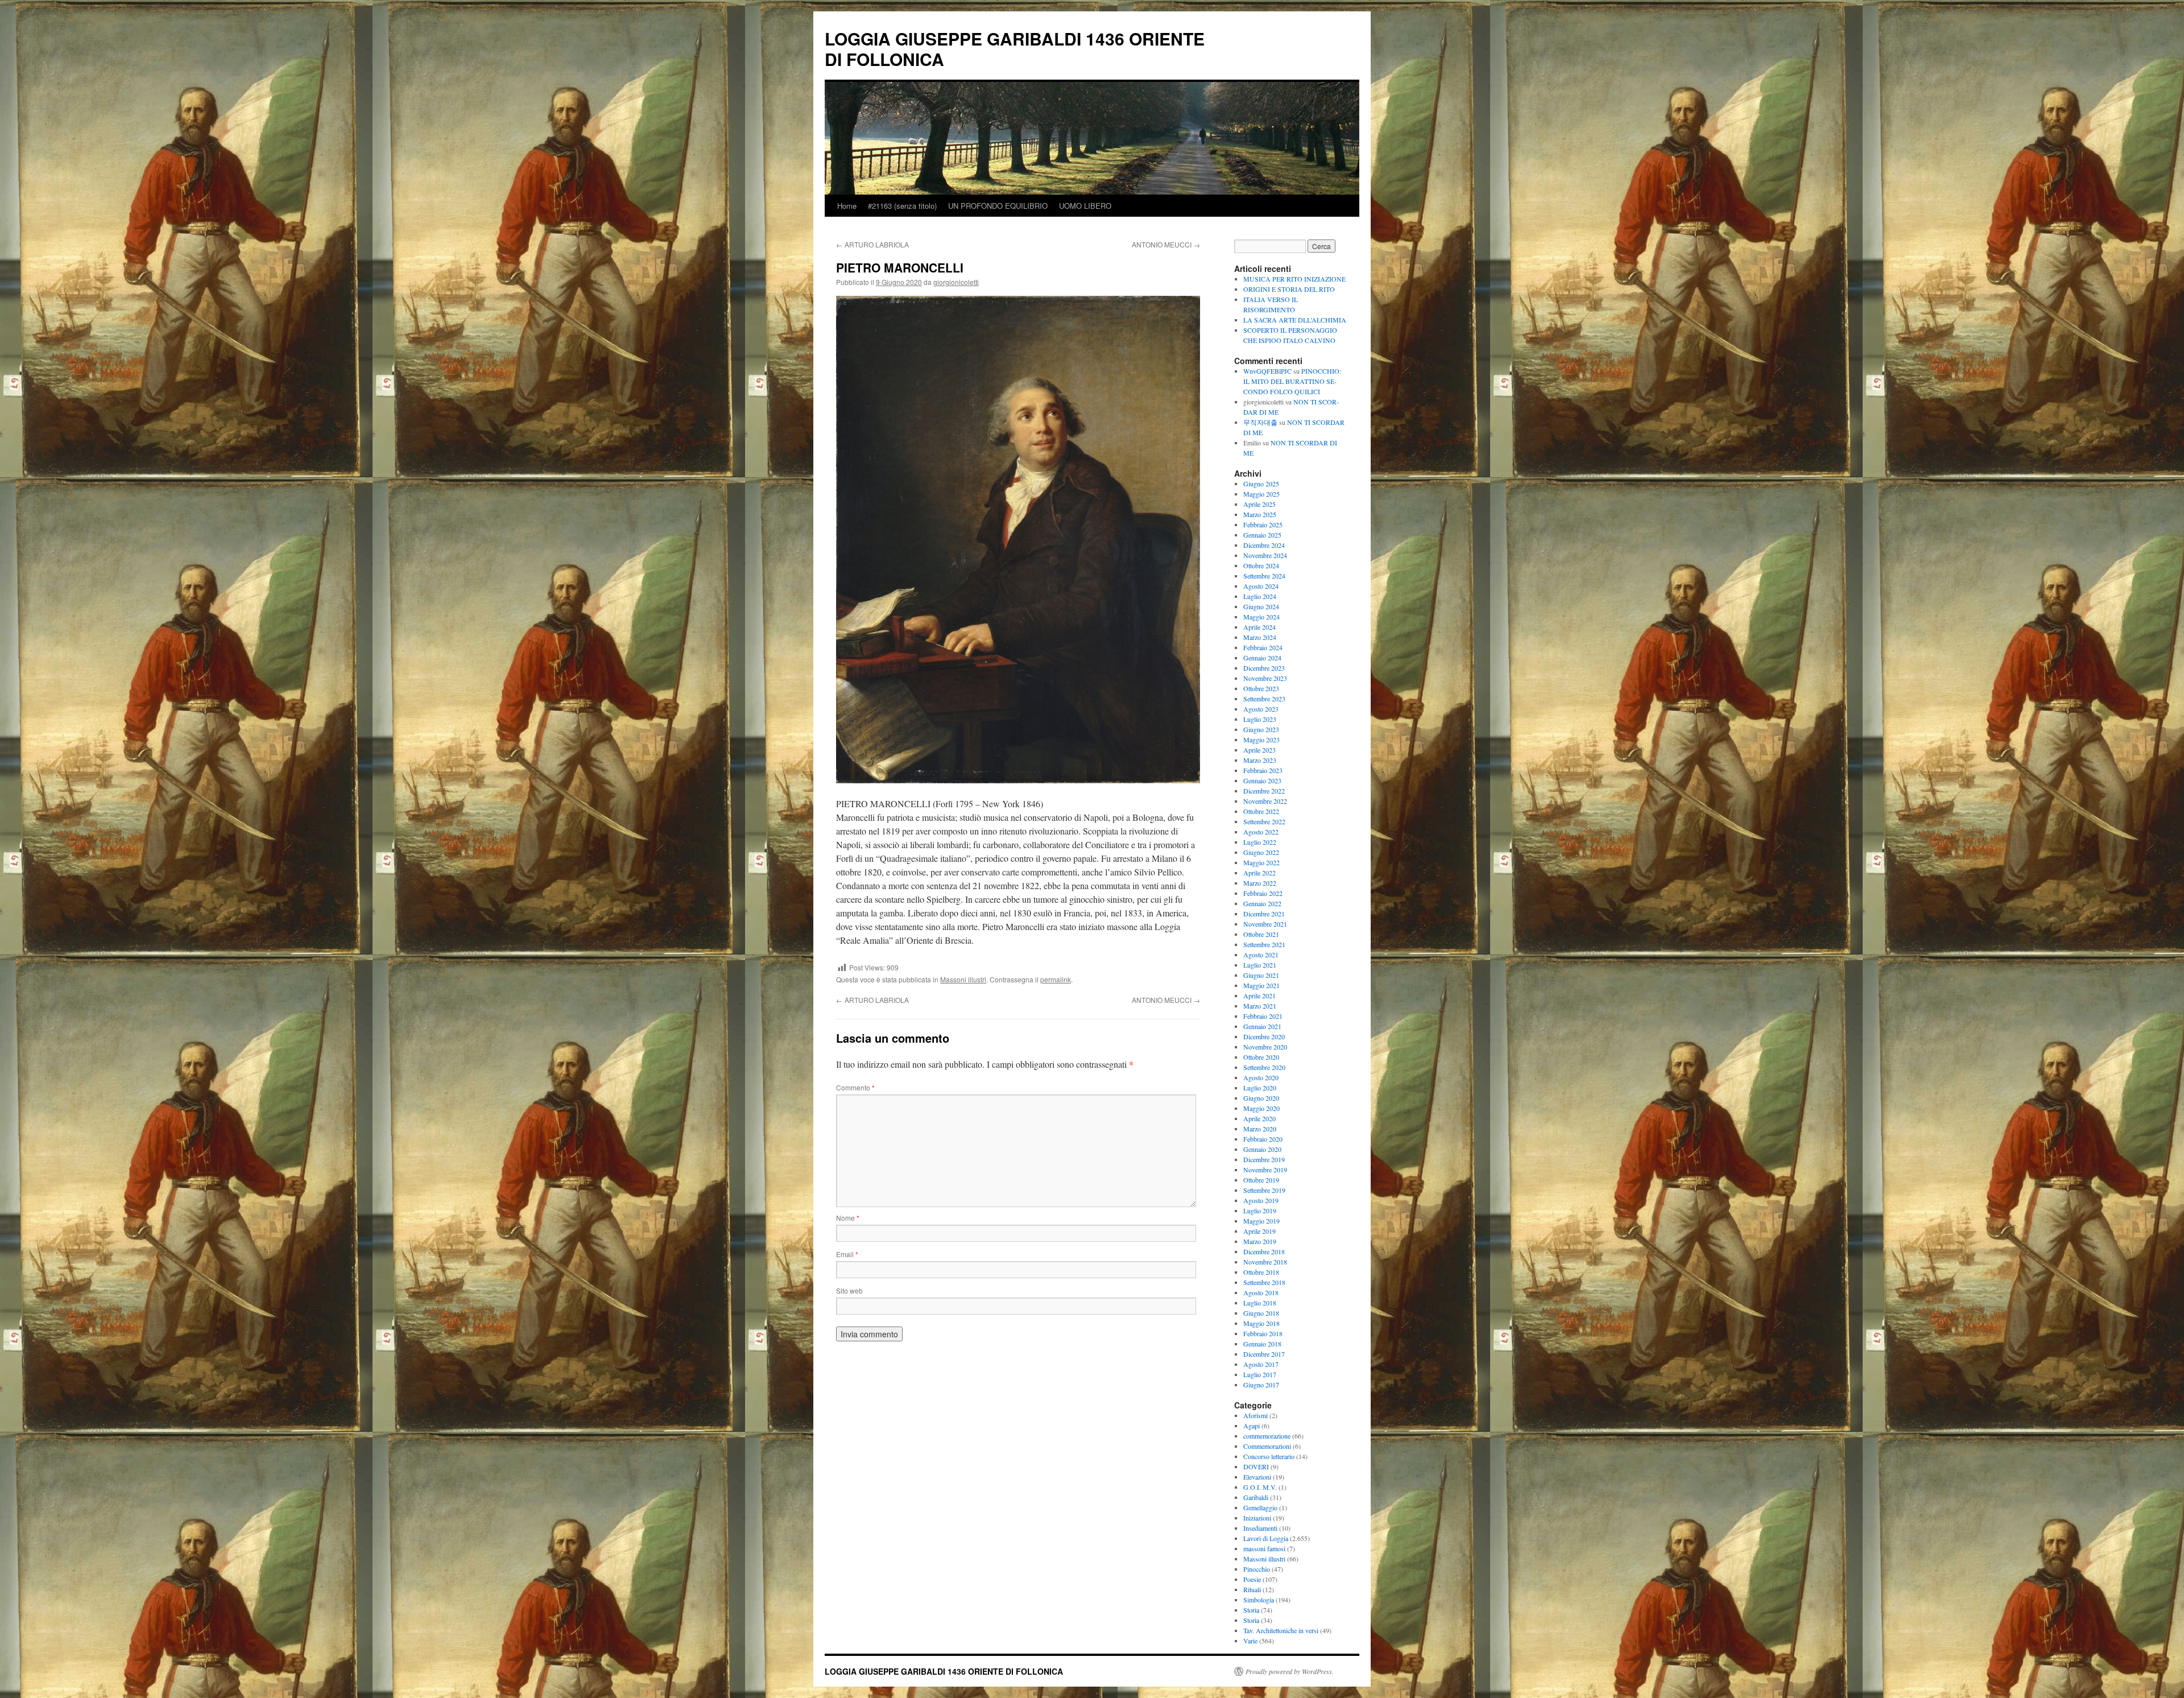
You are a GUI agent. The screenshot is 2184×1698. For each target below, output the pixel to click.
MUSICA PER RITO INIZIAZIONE (1294, 279)
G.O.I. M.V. (1260, 1487)
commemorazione (1267, 1436)
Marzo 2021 (1260, 1006)
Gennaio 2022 (1262, 903)
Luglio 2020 (1260, 1088)
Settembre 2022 (1264, 821)
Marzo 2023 (1260, 760)
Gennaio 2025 (1262, 535)
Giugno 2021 (1261, 975)
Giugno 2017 (1261, 1385)
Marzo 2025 (1260, 514)
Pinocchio (1257, 1569)
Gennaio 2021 (1262, 1026)
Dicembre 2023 (1264, 668)
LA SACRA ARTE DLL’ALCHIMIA (1295, 320)
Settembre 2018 (1264, 1282)
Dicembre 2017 (1264, 1354)
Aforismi (1256, 1415)
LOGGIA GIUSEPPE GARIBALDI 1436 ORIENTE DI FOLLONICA (1015, 49)
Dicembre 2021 (1264, 914)
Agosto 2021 (1261, 955)
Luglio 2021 (1260, 965)
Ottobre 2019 (1261, 1180)
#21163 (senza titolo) (902, 206)
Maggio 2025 (1261, 494)
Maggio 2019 (1261, 1221)
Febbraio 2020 (1263, 1139)
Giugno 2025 (1261, 484)
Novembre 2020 (1265, 1047)
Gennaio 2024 (1262, 658)
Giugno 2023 (1261, 729)
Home (847, 206)
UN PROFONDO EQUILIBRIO (998, 206)
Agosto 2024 (1261, 586)
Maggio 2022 (1261, 862)
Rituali (1252, 1589)
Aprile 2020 (1259, 1118)
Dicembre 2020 (1264, 1036)
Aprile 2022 (1259, 873)
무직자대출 (1260, 422)
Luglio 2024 (1260, 596)
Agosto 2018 (1261, 1292)
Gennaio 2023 (1262, 780)
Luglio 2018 (1260, 1303)
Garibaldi (1256, 1497)
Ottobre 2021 (1261, 934)
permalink (1056, 979)
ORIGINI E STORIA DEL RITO (1289, 289)
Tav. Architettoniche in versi (1281, 1630)
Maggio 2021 (1261, 985)
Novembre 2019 (1265, 1170)
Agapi (1252, 1426)
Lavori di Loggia (1266, 1538)
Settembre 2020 (1264, 1067)
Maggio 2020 (1261, 1108)
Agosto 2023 (1261, 709)
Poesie (1252, 1579)
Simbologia (1259, 1600)
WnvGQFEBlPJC (1267, 371)
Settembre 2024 (1264, 576)
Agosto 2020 (1261, 1077)
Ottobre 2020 (1261, 1057)
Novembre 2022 (1265, 801)
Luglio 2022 (1260, 842)
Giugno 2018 (1261, 1313)
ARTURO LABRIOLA (872, 244)
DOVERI (1256, 1466)
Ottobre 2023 (1261, 688)
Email (847, 1254)
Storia (1251, 1610)
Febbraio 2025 (1263, 524)
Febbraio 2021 (1263, 1016)
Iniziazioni (1257, 1518)
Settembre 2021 (1264, 944)
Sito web (849, 1290)
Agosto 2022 (1261, 832)
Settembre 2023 (1264, 699)
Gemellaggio (1260, 1507)
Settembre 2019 (1264, 1190)
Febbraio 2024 (1263, 647)
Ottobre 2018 (1261, 1272)
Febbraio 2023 (1263, 770)
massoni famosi (1264, 1548)
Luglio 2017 (1260, 1374)
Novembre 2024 (1265, 555)
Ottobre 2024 (1261, 565)
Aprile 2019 (1259, 1231)
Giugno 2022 (1261, 852)
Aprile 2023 (1259, 750)
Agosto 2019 (1261, 1200)
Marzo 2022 (1260, 883)
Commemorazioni (1267, 1446)
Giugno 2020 (1261, 1098)
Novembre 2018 (1265, 1262)
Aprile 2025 (1259, 504)
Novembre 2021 (1265, 924)
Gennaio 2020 (1262, 1149)
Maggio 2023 (1261, 739)
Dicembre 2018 (1264, 1251)
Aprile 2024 (1259, 627)
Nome (848, 1218)
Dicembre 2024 (1264, 545)
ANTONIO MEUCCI (1166, 244)
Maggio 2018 (1261, 1323)
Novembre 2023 (1265, 678)
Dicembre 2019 (1264, 1159)
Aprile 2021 (1259, 995)
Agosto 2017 (1261, 1364)
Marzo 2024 (1260, 637)
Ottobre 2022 (1261, 811)
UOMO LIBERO (1085, 206)
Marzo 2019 (1260, 1241)
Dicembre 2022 (1264, 791)
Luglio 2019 (1260, 1211)
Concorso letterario (1269, 1456)
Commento (855, 1087)
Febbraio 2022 (1263, 893)
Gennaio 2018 (1262, 1344)
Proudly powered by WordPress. (1290, 1671)
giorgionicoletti (956, 282)
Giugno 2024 (1261, 606)
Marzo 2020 (1260, 1129)
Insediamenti (1260, 1528)
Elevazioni (1257, 1477)
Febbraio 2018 (1263, 1333)
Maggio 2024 (1261, 617)
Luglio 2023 (1260, 719)
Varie (1250, 1641)
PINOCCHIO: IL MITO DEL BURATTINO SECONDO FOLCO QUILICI (1292, 381)
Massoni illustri (963, 979)
